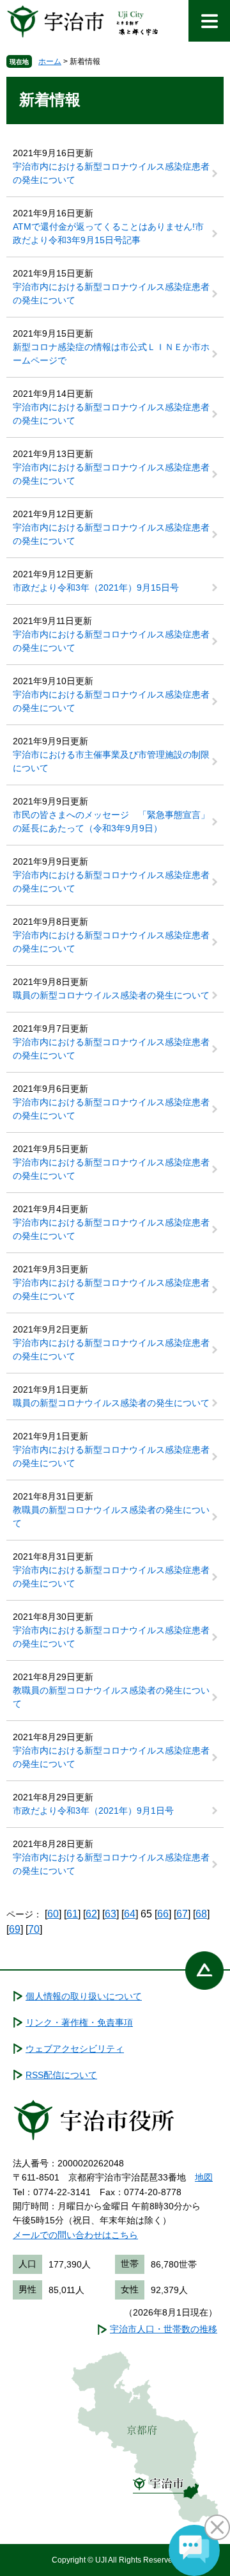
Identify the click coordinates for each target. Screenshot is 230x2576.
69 (15, 1929)
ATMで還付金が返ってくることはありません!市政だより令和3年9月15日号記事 (108, 233)
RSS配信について (61, 2075)
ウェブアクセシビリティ (75, 2049)
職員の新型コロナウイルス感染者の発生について (111, 995)
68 (201, 1914)
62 (91, 1914)
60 (53, 1914)
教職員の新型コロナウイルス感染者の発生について (111, 1516)
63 (111, 1914)
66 (163, 1914)
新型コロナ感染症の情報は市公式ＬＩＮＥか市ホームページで (111, 354)
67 (182, 1914)
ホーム (50, 61)
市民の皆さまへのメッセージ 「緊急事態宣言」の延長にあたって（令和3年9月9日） (111, 821)
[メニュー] (209, 21)
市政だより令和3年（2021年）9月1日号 (93, 1811)
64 (130, 1914)
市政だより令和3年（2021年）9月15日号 (96, 588)
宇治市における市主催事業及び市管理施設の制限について (111, 761)
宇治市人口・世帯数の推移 (164, 2329)
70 (34, 1929)
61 (72, 1914)
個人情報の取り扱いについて (84, 1996)
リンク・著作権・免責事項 (79, 2022)
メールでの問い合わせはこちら (75, 2235)
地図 (204, 2177)
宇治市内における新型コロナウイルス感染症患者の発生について (111, 173)
